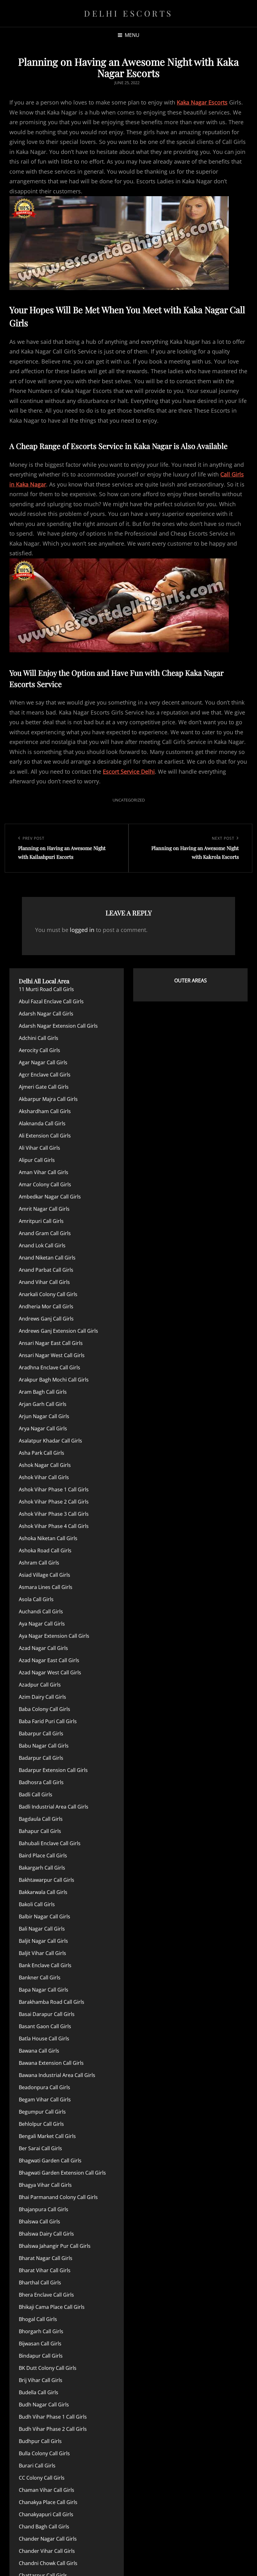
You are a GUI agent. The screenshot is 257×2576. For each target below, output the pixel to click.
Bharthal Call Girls (40, 2283)
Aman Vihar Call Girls (44, 1172)
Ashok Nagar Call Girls (45, 1465)
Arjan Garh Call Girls (43, 1404)
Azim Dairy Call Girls (42, 1697)
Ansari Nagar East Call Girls (51, 1343)
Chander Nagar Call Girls (48, 2539)
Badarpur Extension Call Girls (53, 1770)
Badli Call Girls (36, 1795)
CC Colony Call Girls (42, 2478)
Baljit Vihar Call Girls (42, 1953)
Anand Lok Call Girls (42, 1245)
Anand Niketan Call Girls (47, 1258)
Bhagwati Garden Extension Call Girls (62, 2173)
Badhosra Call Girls (41, 1782)
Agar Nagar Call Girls (43, 1062)
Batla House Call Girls (44, 2039)
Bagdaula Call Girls (41, 1819)
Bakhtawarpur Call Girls (47, 1880)
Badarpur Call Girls (41, 1758)
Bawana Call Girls (39, 2051)
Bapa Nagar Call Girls (44, 1990)
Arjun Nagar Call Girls (44, 1416)
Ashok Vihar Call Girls (44, 1477)
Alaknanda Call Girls (42, 1123)
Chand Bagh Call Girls (44, 2527)
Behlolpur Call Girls (41, 2124)
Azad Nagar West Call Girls (50, 1672)
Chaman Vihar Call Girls (47, 2490)
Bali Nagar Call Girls (42, 1929)
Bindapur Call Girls (41, 2356)
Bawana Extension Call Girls (51, 2063)
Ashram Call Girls (39, 1563)
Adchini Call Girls (39, 1038)
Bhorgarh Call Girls (41, 2331)
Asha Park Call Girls (42, 1453)
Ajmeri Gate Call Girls (44, 1087)
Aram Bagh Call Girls (43, 1392)
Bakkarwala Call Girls (43, 1892)
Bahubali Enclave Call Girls (50, 1843)
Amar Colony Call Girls (45, 1184)
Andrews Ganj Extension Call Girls (58, 1331)
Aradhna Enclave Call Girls (50, 1367)
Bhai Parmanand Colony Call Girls (58, 2197)
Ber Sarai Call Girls (40, 2148)
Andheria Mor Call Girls (46, 1306)
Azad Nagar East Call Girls (49, 1660)
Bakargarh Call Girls (42, 1868)
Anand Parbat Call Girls (46, 1270)
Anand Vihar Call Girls (44, 1282)
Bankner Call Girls (40, 1978)
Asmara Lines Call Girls (46, 1587)
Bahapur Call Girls (40, 1831)
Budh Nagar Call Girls (44, 2405)
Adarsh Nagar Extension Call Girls (58, 1026)
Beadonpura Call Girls (45, 2087)
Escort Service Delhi (129, 771)
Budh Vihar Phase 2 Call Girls (53, 2429)
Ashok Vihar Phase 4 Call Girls (54, 1526)
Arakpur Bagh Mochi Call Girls (54, 1380)
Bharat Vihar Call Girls (45, 2270)
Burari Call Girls (37, 2466)
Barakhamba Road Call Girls (52, 2002)
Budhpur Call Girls (40, 2441)
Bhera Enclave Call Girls (46, 2295)
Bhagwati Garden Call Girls (50, 2161)
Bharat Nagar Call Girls (46, 2258)
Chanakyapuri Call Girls (46, 2514)
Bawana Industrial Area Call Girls (57, 2075)
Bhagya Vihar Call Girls (45, 2185)
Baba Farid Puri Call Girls (48, 1721)
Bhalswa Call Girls (39, 2222)
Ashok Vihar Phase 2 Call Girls (54, 1502)
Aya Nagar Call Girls (42, 1624)
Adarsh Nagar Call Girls (46, 1014)
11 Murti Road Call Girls (46, 989)
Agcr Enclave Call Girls (45, 1075)
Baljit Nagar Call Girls (43, 1941)
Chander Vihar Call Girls (47, 2551)
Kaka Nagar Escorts (202, 102)
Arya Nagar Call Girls (43, 1428)
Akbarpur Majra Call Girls (48, 1099)
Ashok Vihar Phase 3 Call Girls (54, 1514)
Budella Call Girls (39, 2392)
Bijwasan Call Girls (40, 2344)
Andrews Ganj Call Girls (46, 1319)
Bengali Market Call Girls (47, 2136)
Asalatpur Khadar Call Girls (50, 1441)
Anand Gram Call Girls (45, 1233)
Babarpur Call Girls (41, 1733)
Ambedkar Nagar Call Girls (50, 1197)
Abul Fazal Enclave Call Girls (51, 1001)
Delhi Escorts (128, 13)
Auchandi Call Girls (41, 1611)
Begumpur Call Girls (42, 2112)
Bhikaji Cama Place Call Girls (52, 2307)
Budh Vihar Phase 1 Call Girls (53, 2417)
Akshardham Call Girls (45, 1111)
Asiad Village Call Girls (45, 1575)
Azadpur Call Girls (40, 1685)
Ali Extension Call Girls (45, 1136)
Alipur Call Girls (37, 1160)
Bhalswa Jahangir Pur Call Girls (55, 2246)
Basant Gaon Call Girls (45, 2026)
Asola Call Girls (36, 1599)
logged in (82, 930)
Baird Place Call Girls (43, 1856)
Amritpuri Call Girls (41, 1221)
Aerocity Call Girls (39, 1050)
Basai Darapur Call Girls (47, 2014)
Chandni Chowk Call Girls (48, 2563)
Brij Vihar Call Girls (41, 2380)
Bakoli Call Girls (37, 1904)
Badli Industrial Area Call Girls (54, 1807)
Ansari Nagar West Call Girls (52, 1355)
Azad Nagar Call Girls (43, 1648)
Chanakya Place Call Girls (48, 2502)
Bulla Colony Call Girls (44, 2453)
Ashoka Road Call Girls (45, 1550)
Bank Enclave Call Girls (45, 1965)
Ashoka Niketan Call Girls (48, 1538)
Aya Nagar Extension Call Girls (54, 1636)
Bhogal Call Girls (38, 2319)
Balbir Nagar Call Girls (45, 1917)
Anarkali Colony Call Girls (48, 1294)
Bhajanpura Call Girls (44, 2209)
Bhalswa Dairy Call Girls (46, 2234)
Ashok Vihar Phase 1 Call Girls (54, 1489)
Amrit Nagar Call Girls (44, 1209)
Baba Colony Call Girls (45, 1709)
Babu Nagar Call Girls (44, 1746)
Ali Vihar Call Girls (39, 1148)
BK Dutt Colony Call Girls (48, 2368)
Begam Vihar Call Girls (45, 2100)
